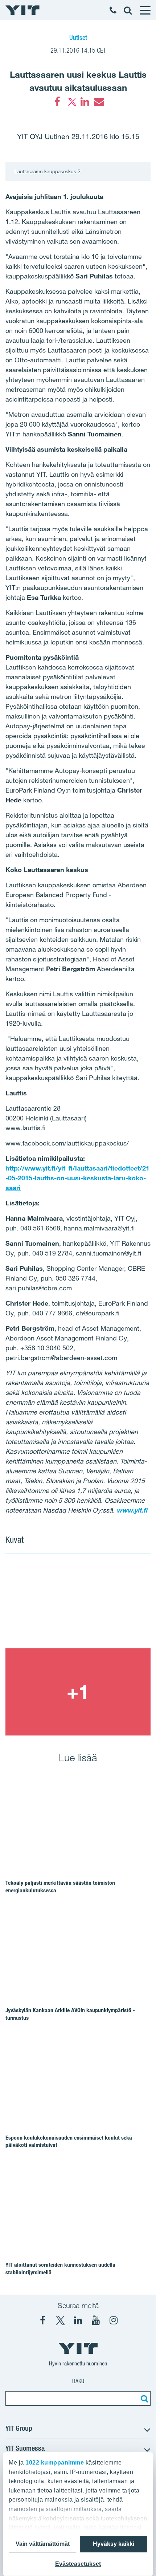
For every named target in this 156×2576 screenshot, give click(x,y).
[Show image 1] (78, 1605)
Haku (78, 2381)
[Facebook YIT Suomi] (42, 2320)
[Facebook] (57, 102)
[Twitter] (71, 102)
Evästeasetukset (78, 2564)
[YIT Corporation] (78, 2320)
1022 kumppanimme (55, 2463)
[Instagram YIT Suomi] (114, 2320)
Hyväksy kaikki (114, 2544)
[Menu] (145, 10)
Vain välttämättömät (43, 2544)
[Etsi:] (143, 2398)
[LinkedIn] (85, 102)
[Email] (99, 102)
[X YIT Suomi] (60, 2320)
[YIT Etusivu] (22, 10)
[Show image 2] (78, 1692)
